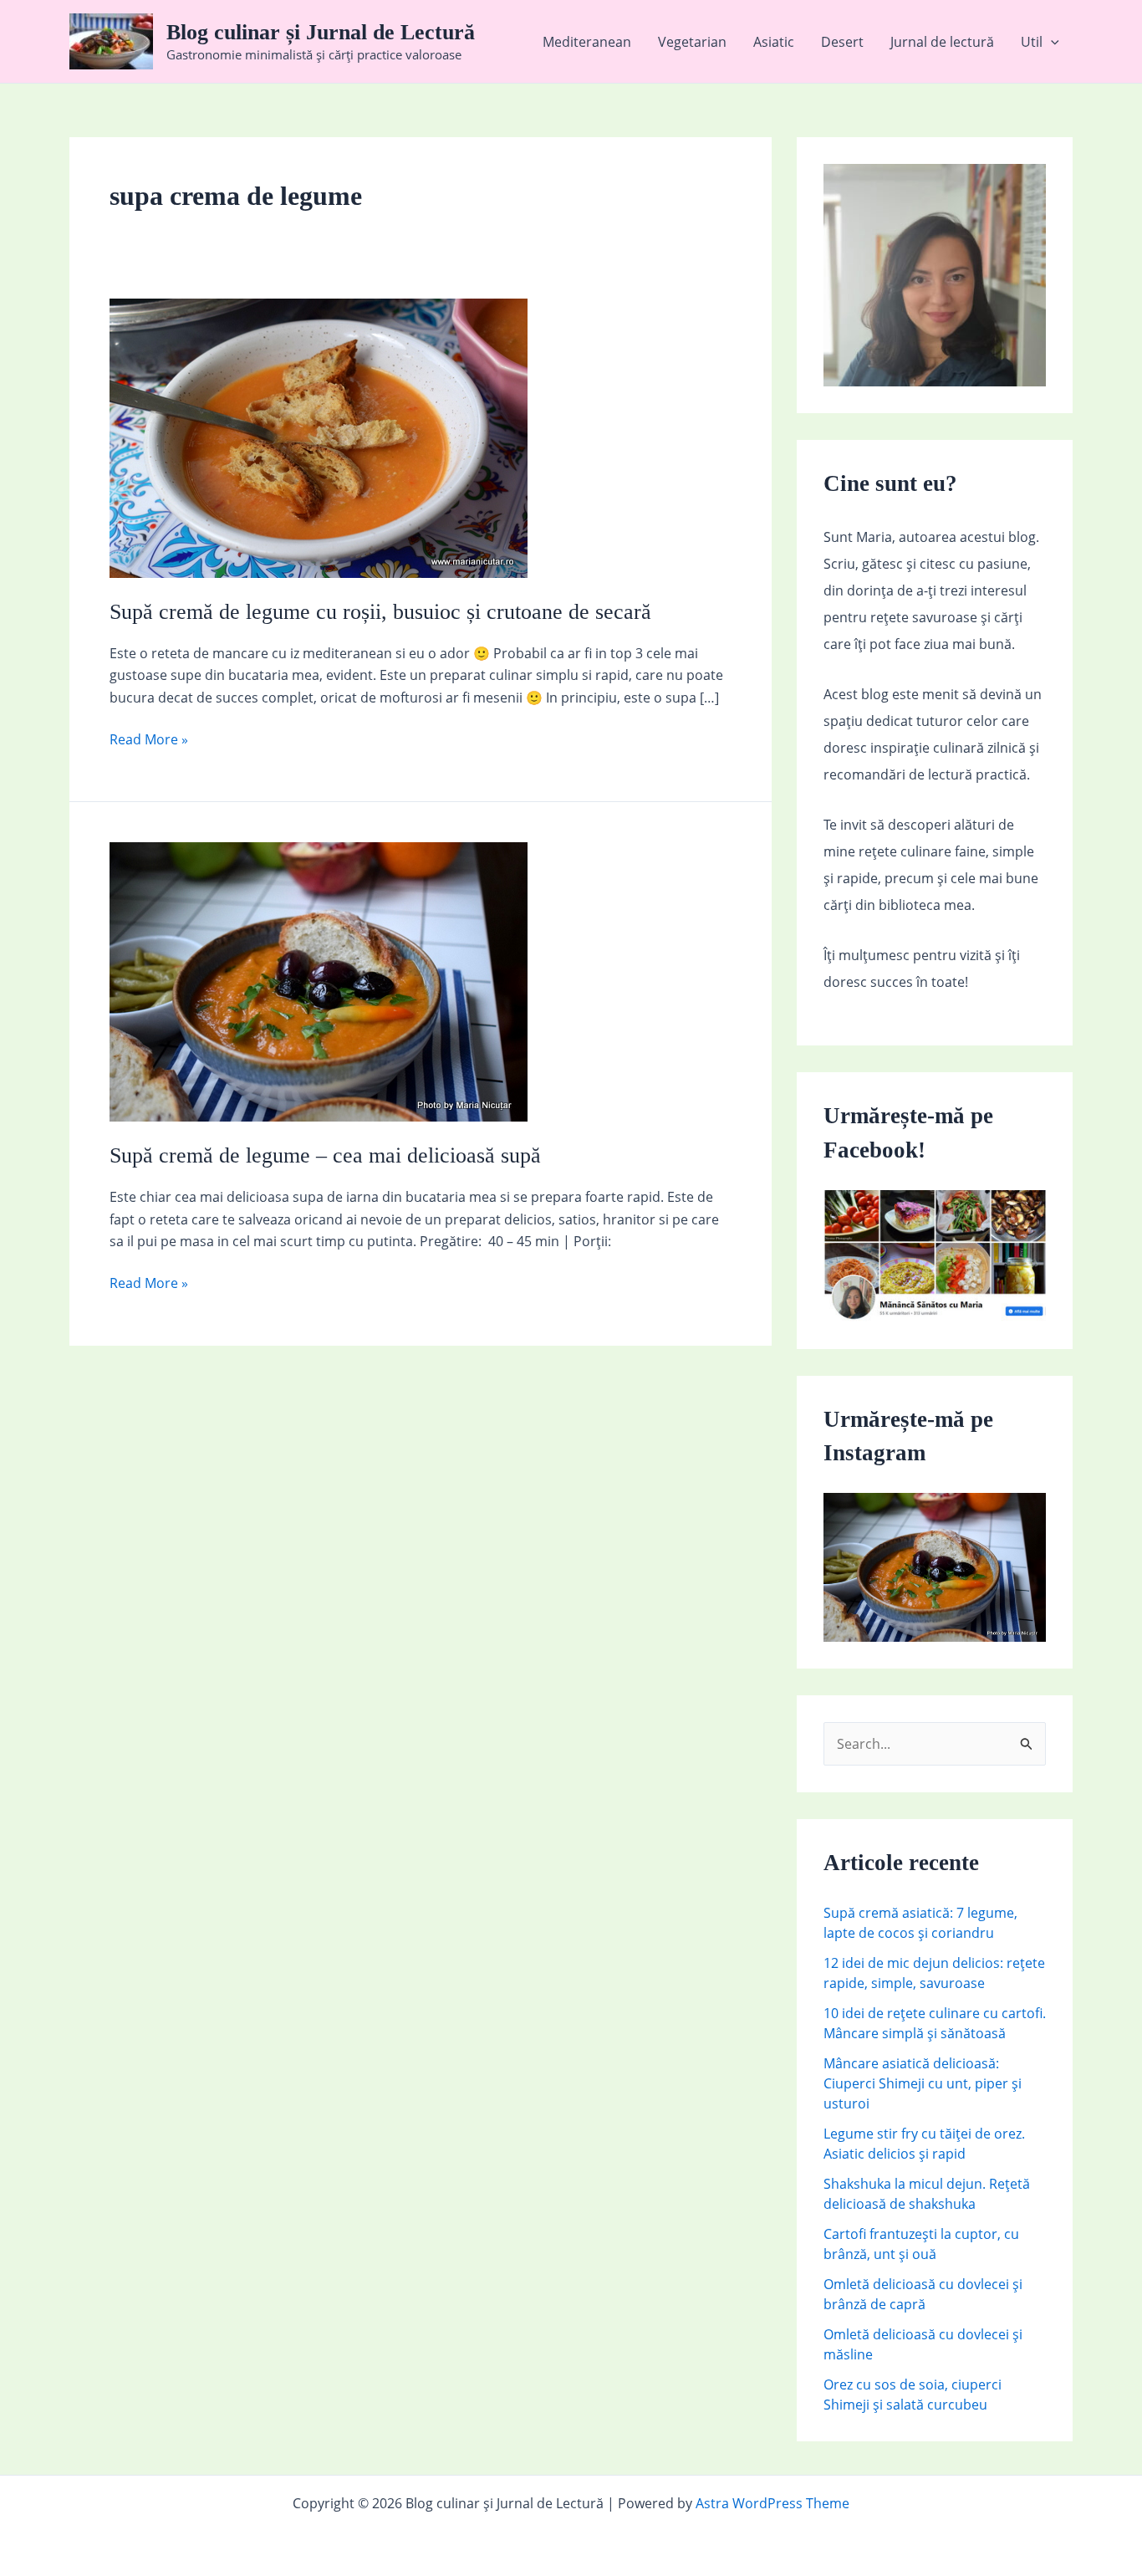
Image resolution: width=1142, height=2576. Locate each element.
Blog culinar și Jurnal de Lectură (321, 32)
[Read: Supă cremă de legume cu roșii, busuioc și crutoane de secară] (319, 437)
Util (1032, 42)
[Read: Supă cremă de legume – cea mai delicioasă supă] (319, 980)
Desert (842, 42)
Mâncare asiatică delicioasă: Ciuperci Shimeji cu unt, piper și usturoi (923, 2083)
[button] (1051, 42)
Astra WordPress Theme (772, 2503)
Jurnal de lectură (942, 42)
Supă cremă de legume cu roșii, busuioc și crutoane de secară (380, 612)
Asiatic (774, 42)
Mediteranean (587, 42)
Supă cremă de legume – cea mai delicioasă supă (325, 1155)
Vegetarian (692, 42)
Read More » (149, 740)
